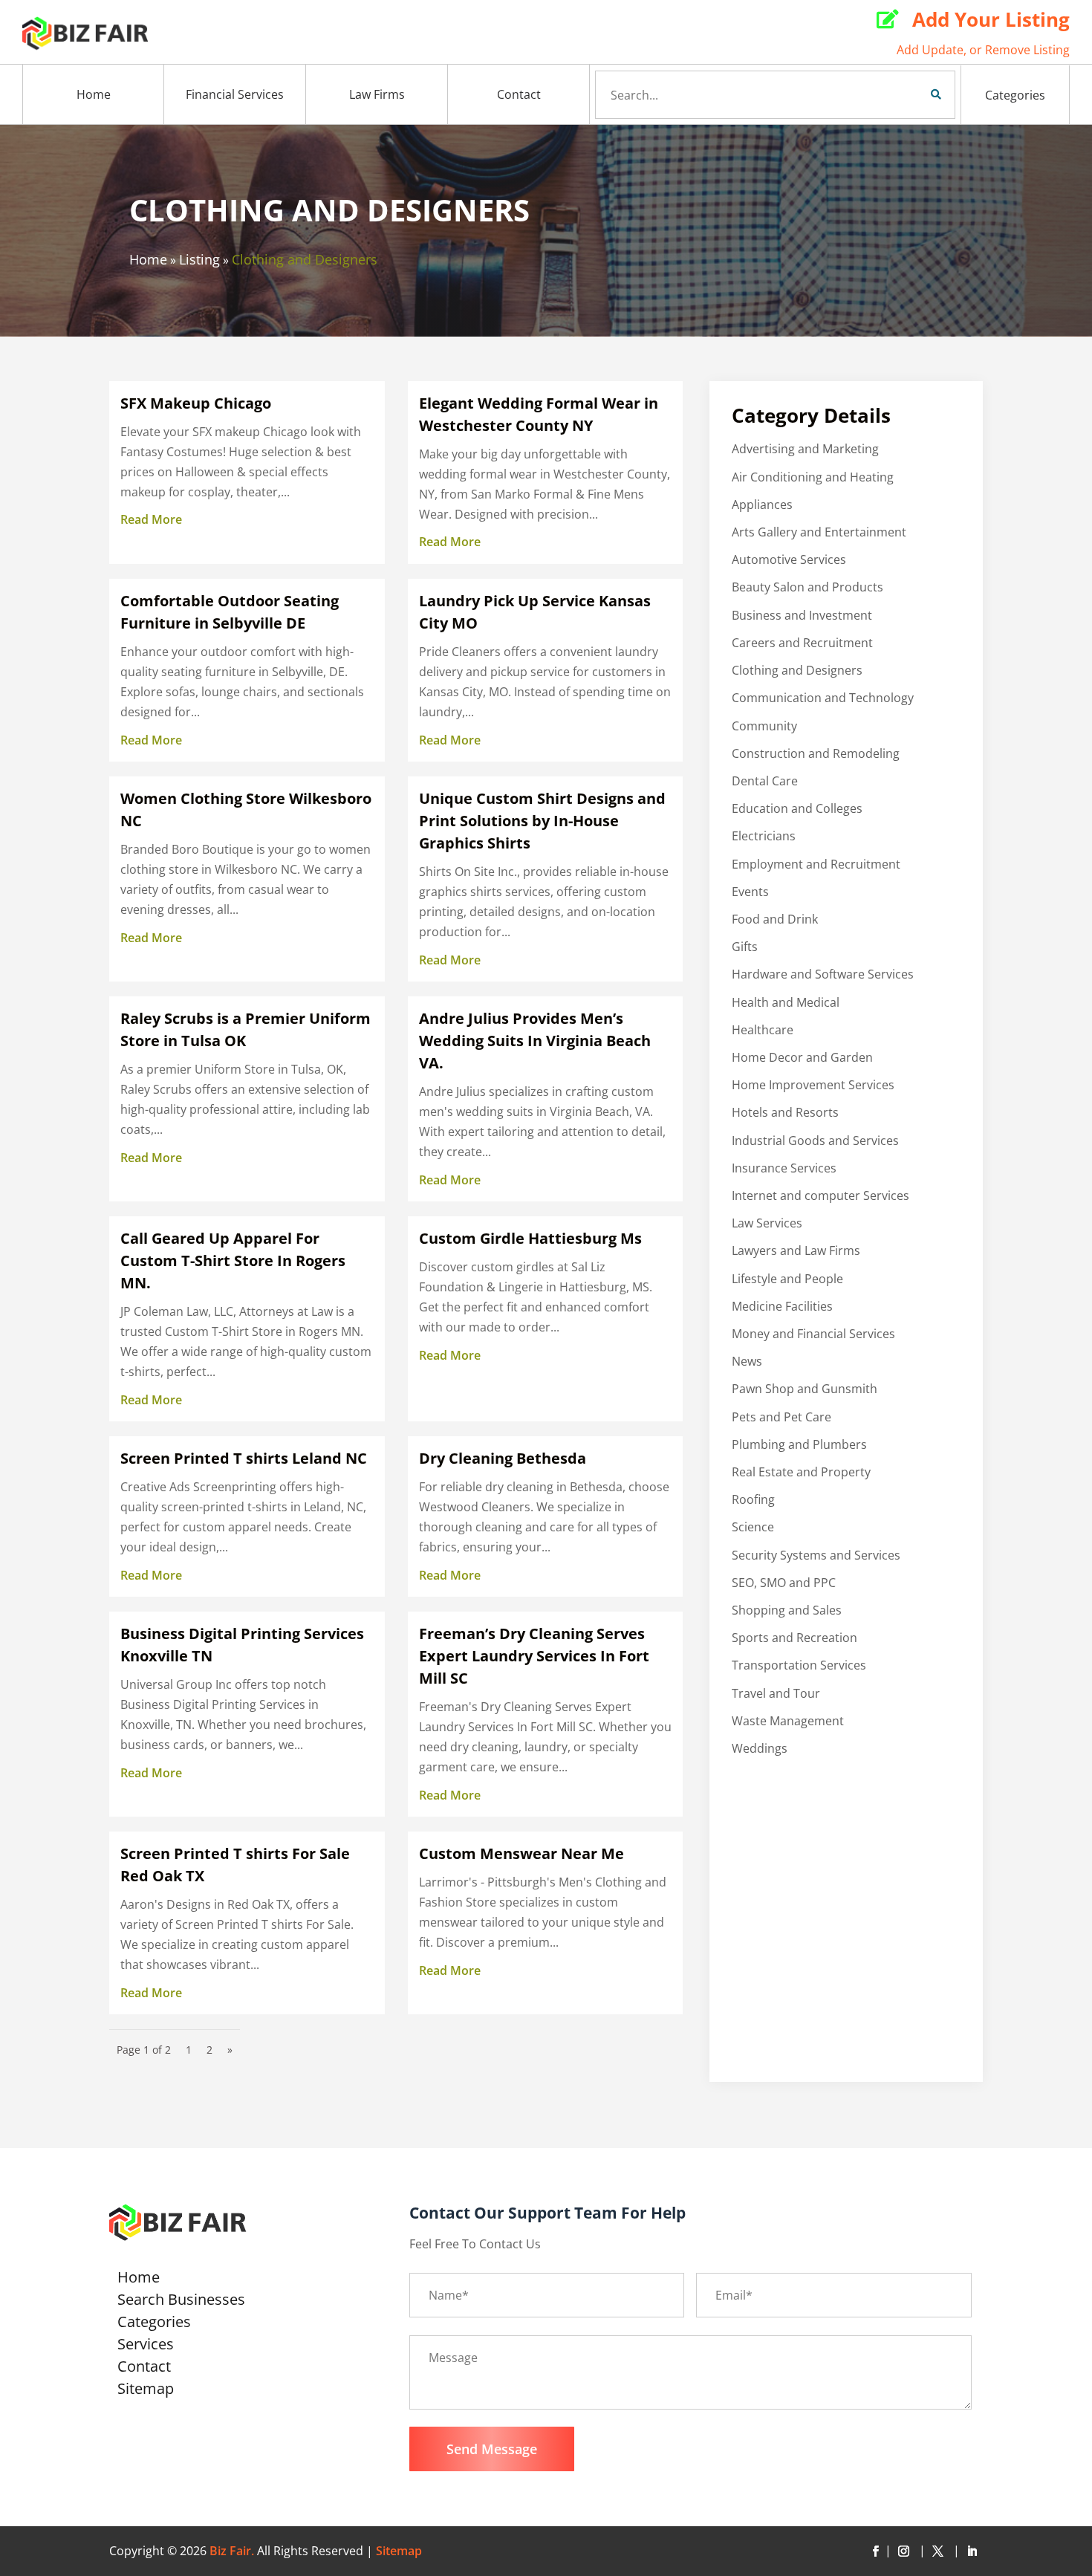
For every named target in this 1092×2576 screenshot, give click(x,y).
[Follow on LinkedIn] (972, 2551)
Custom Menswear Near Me (521, 1853)
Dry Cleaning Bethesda (503, 1458)
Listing (199, 259)
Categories (1015, 95)
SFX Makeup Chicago (196, 403)
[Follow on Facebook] (875, 2551)
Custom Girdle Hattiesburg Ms (530, 1238)
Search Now (911, 94)
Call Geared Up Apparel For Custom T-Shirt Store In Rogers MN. (233, 1261)
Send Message (492, 2449)
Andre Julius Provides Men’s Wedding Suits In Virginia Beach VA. (535, 1041)
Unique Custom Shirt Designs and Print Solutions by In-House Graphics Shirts (542, 821)
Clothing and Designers (305, 259)
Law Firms (377, 94)
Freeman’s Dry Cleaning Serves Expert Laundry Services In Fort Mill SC (534, 1656)
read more (151, 519)
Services (146, 2346)
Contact (519, 94)
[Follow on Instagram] (906, 2551)
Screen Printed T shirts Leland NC (244, 1458)
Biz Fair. (232, 2551)
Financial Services (235, 94)
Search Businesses (181, 2302)
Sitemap (146, 2391)
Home (94, 94)
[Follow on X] (940, 2551)
